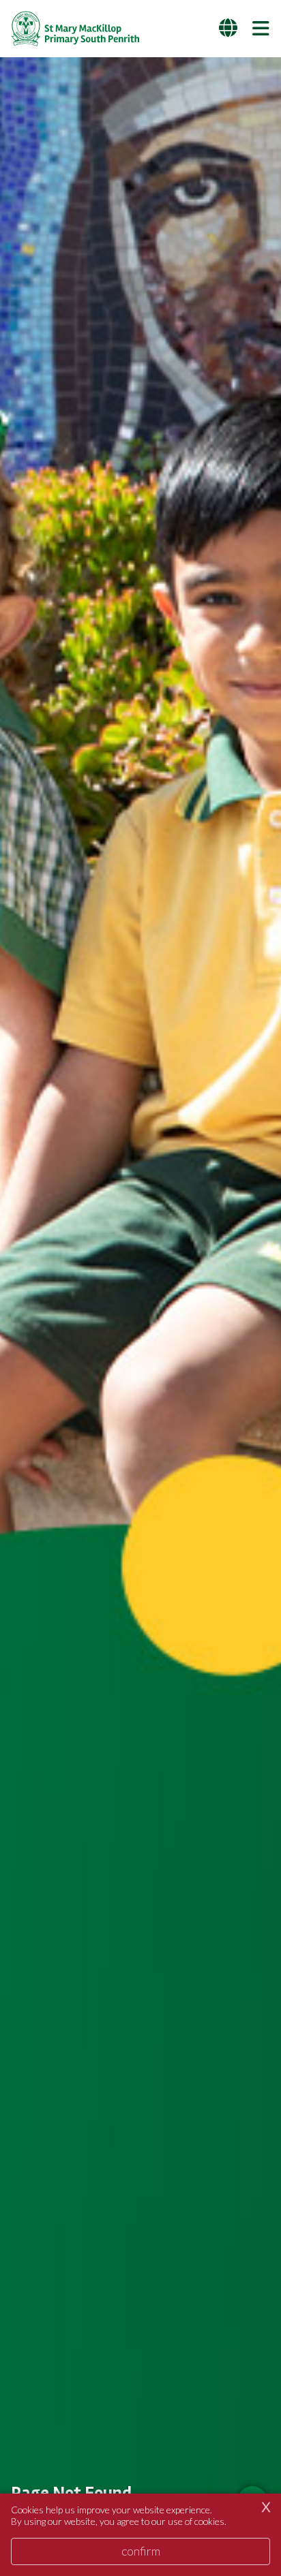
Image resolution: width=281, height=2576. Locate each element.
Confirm (141, 2551)
